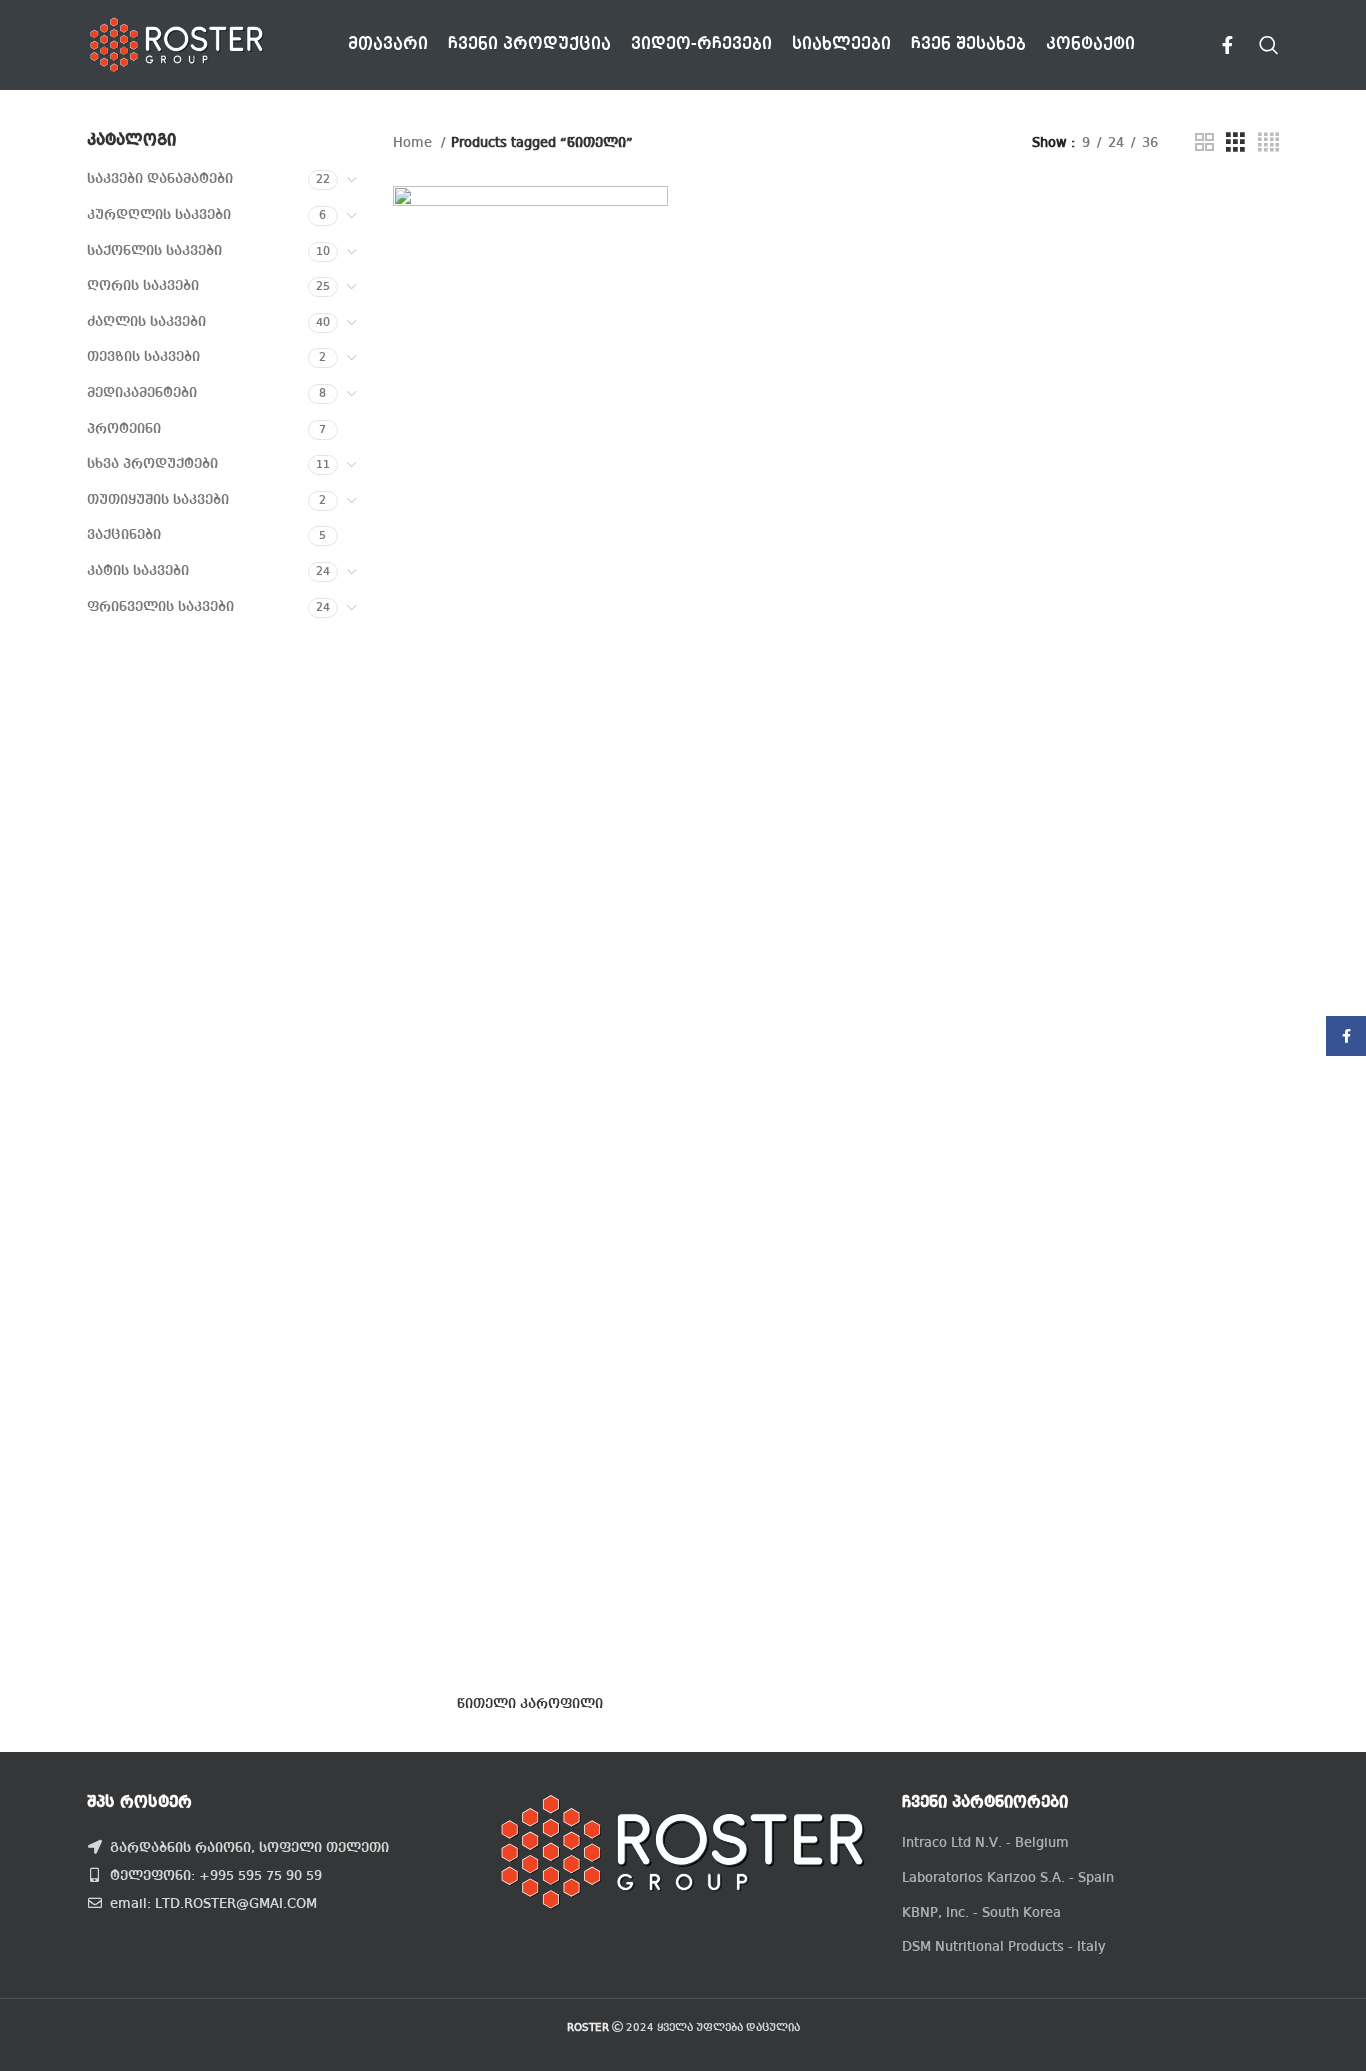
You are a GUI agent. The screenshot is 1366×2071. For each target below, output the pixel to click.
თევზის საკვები (143, 357)
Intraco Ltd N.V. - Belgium (985, 1843)
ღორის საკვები (143, 286)
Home (414, 143)
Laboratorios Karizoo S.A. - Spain (1008, 1878)
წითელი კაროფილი (530, 1704)
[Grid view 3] (1235, 143)
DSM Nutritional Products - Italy (1004, 1947)
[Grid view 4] (1268, 143)
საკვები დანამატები (160, 179)
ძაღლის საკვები (146, 322)
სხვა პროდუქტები (152, 464)
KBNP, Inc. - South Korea (981, 1913)
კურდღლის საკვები (159, 215)
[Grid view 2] (1204, 143)
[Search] (1269, 45)
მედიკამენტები (142, 393)
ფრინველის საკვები (160, 607)
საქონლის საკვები (154, 251)
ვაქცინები (124, 535)
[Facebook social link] (1227, 45)
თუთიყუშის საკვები (158, 500)
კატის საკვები (138, 571)
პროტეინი (124, 429)
